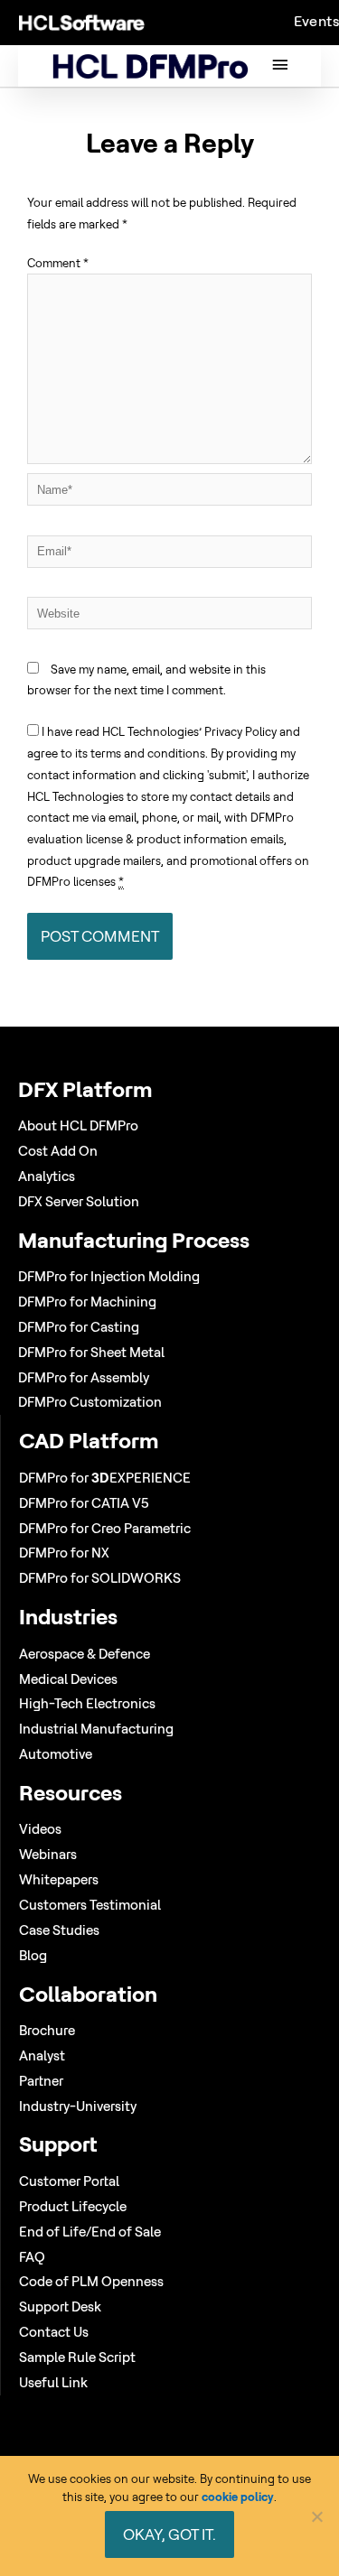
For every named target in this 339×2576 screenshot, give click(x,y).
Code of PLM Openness (91, 2281)
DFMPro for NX (64, 1553)
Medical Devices (68, 1679)
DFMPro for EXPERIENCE (105, 1478)
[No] (316, 2516)
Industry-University (78, 2106)
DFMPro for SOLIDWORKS (100, 1578)
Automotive (56, 1754)
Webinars (48, 1854)
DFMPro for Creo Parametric (105, 1528)
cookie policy (238, 2497)
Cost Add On (58, 1151)
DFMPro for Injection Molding (109, 1276)
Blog (33, 1955)
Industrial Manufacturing (96, 1729)
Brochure (47, 2030)
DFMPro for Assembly (84, 1377)
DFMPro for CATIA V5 (84, 1503)
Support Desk (60, 2306)
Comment (58, 263)
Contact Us (54, 2332)
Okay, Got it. (169, 2534)
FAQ (32, 2257)
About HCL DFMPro (78, 1125)
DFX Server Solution (79, 1201)
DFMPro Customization (90, 1402)
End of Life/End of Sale (90, 2232)
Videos (40, 1829)
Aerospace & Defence (85, 1654)
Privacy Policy (240, 731)
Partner (41, 2081)
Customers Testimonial (90, 1905)
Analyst (42, 2055)
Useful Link (53, 2382)
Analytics (47, 1176)
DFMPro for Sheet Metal (91, 1352)
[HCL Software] (82, 22)
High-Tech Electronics (87, 1703)
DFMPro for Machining (87, 1302)
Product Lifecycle (73, 2206)
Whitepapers (59, 1879)
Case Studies (59, 1930)
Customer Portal (69, 2181)
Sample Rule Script (77, 2357)
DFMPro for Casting (79, 1327)
